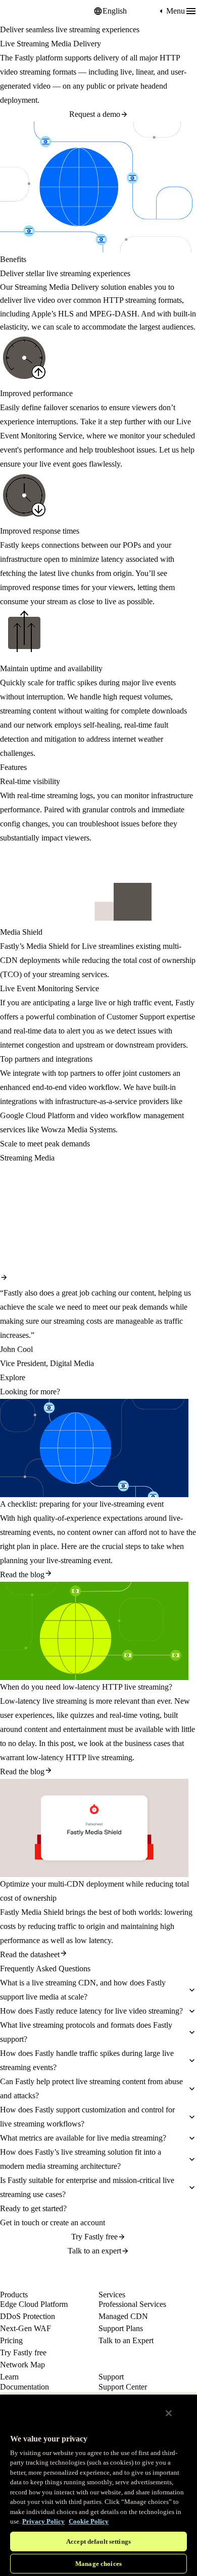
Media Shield (47, 946)
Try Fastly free (94, 2237)
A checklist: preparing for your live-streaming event (82, 1504)
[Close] (169, 2413)
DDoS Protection (28, 2316)
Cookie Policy (89, 2521)
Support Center (123, 2387)
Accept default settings (98, 2541)
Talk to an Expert (126, 2340)
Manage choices (98, 2564)
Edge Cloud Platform (34, 2304)
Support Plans (121, 2328)
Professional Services (132, 2304)
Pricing (11, 2340)
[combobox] (130, 11)
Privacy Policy (43, 2521)
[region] (98, 2485)
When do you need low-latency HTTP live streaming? (86, 1687)
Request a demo (95, 114)
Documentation (24, 2387)
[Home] (25, 11)
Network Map (22, 2365)
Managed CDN (123, 2316)
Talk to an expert (94, 2251)
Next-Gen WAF (26, 2328)
